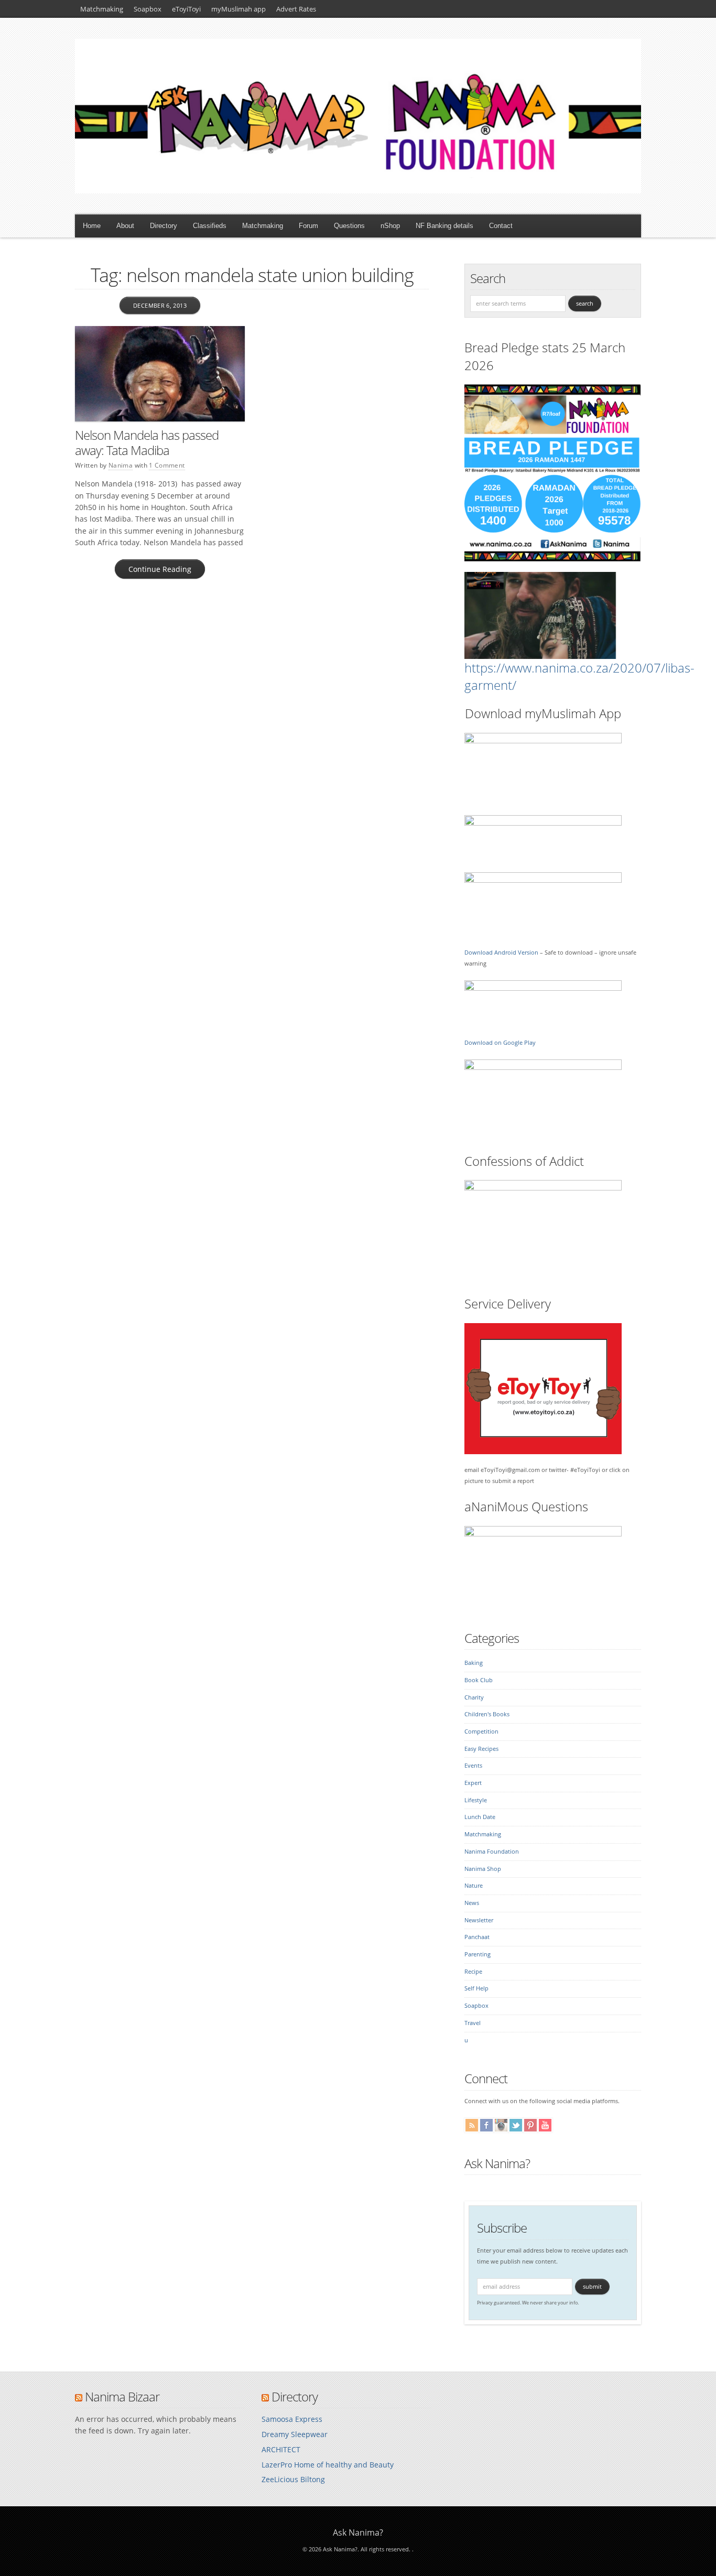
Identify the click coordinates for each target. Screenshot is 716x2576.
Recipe (473, 1972)
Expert (473, 1783)
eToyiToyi (186, 9)
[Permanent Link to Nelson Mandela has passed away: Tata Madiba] (160, 374)
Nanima (121, 465)
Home (92, 226)
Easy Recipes (481, 1749)
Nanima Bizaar (122, 2396)
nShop (390, 226)
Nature (474, 1886)
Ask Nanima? (497, 2163)
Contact (501, 226)
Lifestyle (476, 1800)
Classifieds (210, 226)
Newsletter (479, 1920)
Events (473, 1766)
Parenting (478, 1954)
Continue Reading (160, 569)
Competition (481, 1731)
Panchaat (477, 1937)
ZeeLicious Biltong (293, 2479)
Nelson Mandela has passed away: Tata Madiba (147, 442)
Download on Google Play (500, 1043)
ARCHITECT (281, 2449)
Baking (474, 1663)
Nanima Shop (483, 1869)
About (125, 226)
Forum (308, 226)
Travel (473, 2023)
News (472, 1903)
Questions (349, 226)
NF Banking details (444, 226)
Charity (474, 1697)
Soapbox (148, 9)
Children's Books (487, 1714)
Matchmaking (102, 9)
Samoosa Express (292, 2419)
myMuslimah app (238, 9)
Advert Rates (296, 9)
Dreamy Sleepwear (295, 2434)
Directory (164, 226)
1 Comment (167, 465)
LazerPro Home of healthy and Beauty (328, 2465)
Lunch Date (480, 1817)
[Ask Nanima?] (358, 191)
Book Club (479, 1680)
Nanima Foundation (492, 1852)
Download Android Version (501, 953)
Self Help (476, 1988)
